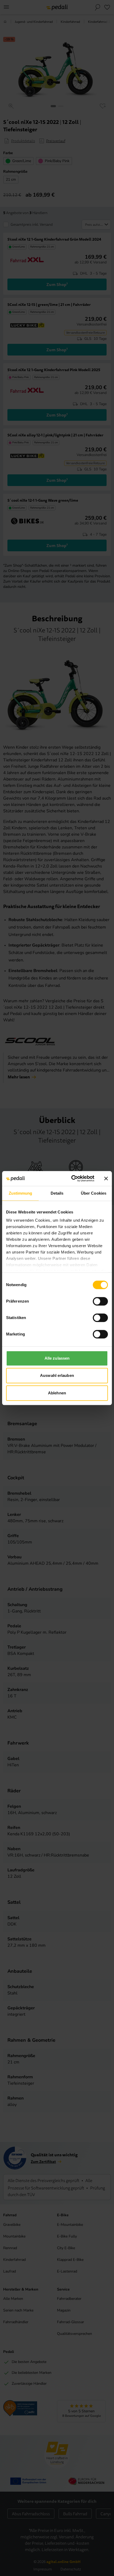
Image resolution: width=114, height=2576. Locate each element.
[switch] (100, 1301)
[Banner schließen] (106, 1178)
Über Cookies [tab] (94, 1193)
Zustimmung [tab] (21, 1193)
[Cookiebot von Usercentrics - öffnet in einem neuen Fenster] (72, 1178)
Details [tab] (57, 1193)
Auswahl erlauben (57, 1375)
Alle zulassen (57, 1358)
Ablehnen (57, 1393)
